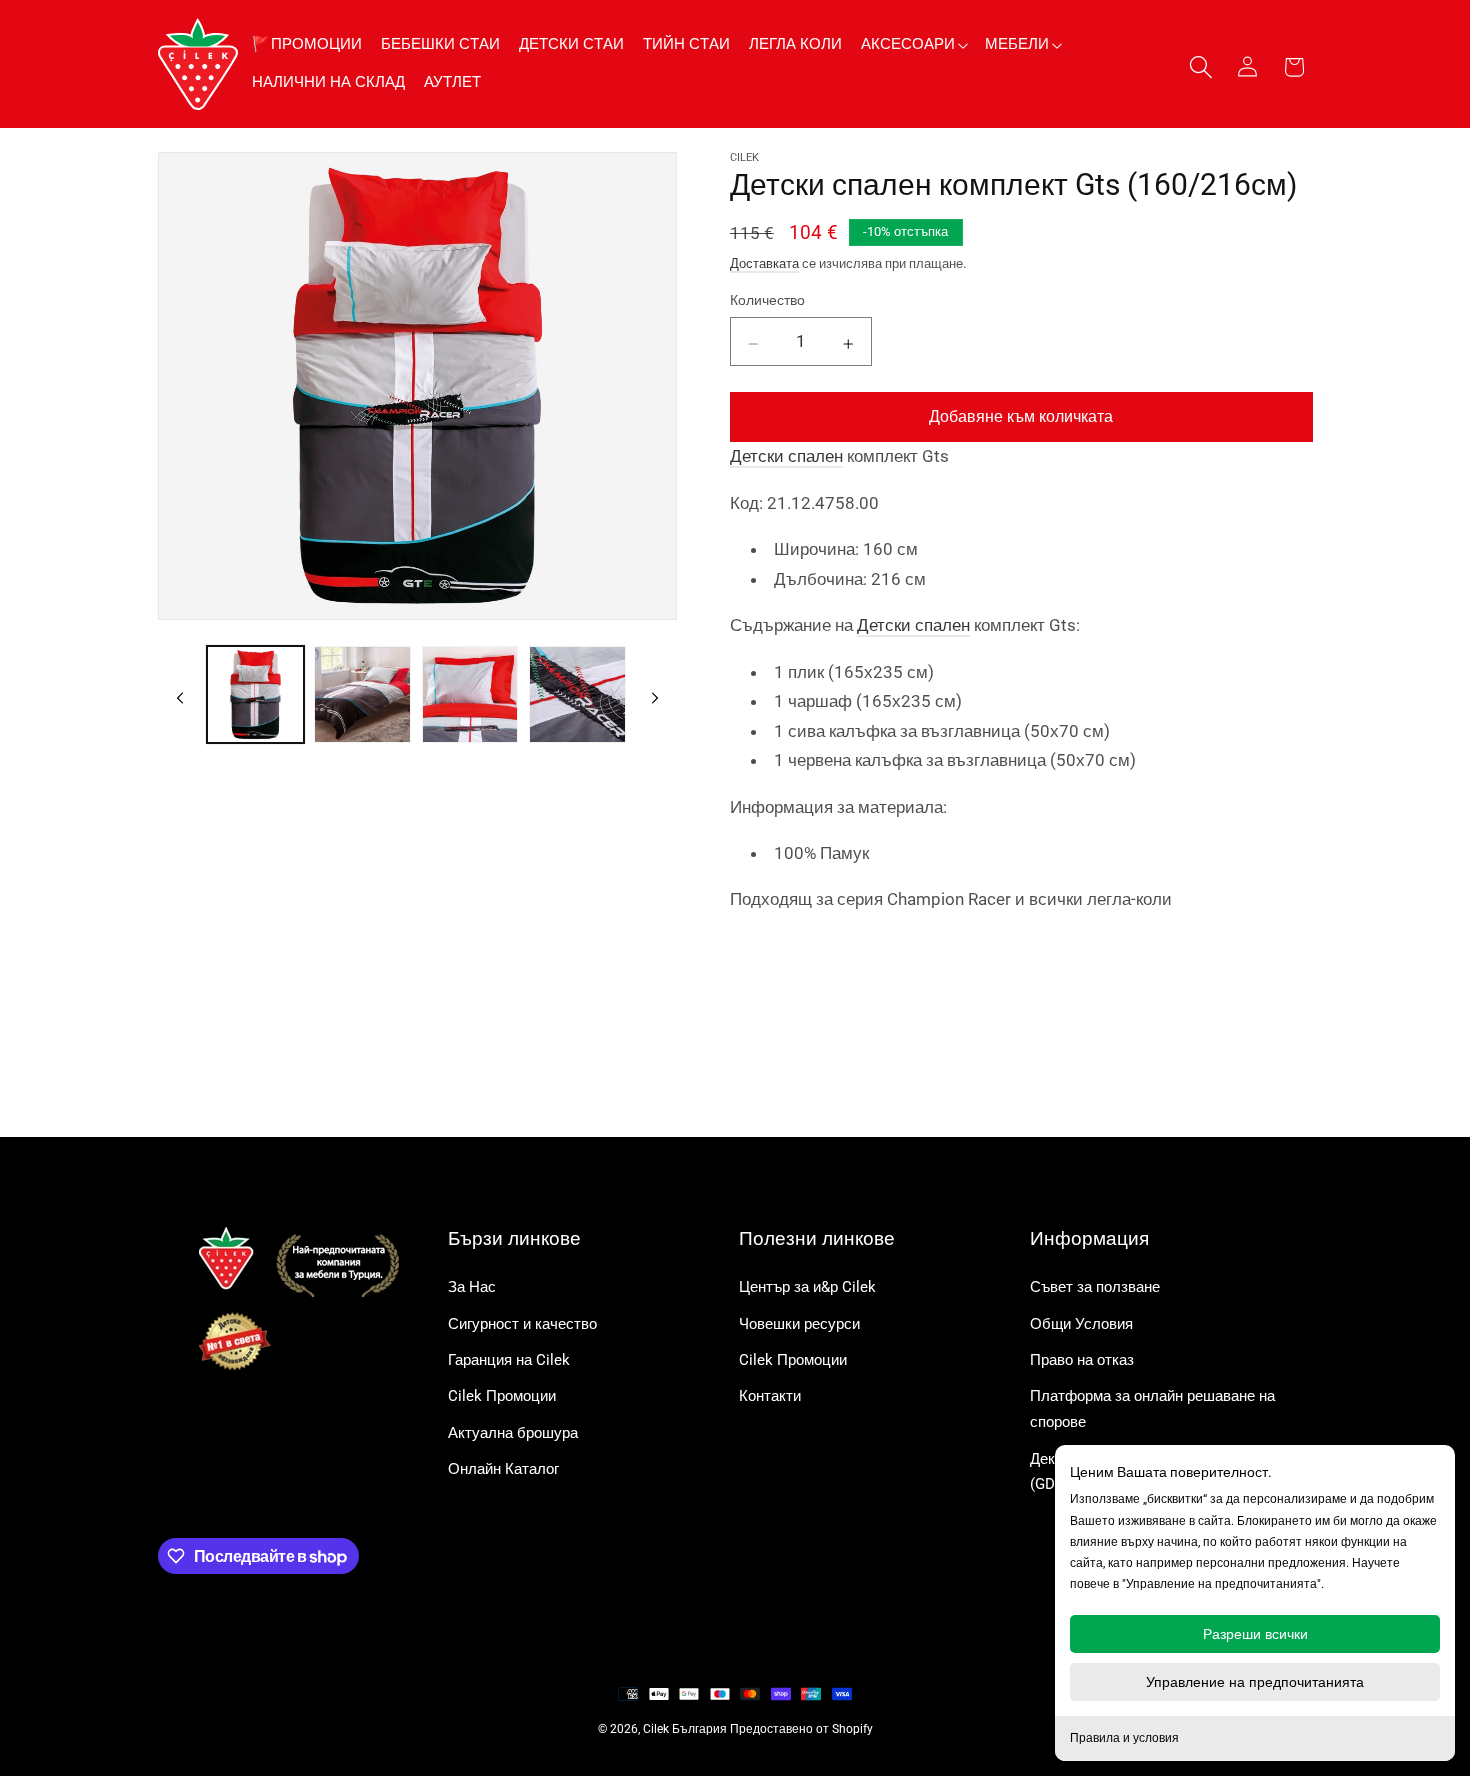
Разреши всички (1255, 1634)
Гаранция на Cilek (509, 1360)
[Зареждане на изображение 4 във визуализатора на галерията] (577, 694)
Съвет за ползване (1095, 1287)
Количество (767, 300)
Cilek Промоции (502, 1396)
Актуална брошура (513, 1433)
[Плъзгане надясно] (655, 695)
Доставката (764, 262)
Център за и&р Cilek (807, 1287)
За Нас (472, 1287)
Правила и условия (1124, 1738)
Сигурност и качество (522, 1324)
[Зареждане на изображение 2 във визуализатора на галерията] (362, 694)
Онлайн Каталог (503, 1469)
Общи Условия (1081, 1324)
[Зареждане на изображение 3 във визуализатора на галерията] (470, 694)
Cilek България (685, 1729)
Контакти (770, 1396)
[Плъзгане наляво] (180, 695)
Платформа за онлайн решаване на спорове (1152, 1409)
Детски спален (786, 456)
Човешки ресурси (799, 1324)
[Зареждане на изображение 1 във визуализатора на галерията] (255, 694)
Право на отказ (1082, 1360)
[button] (913, 44)
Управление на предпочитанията (1255, 1682)
